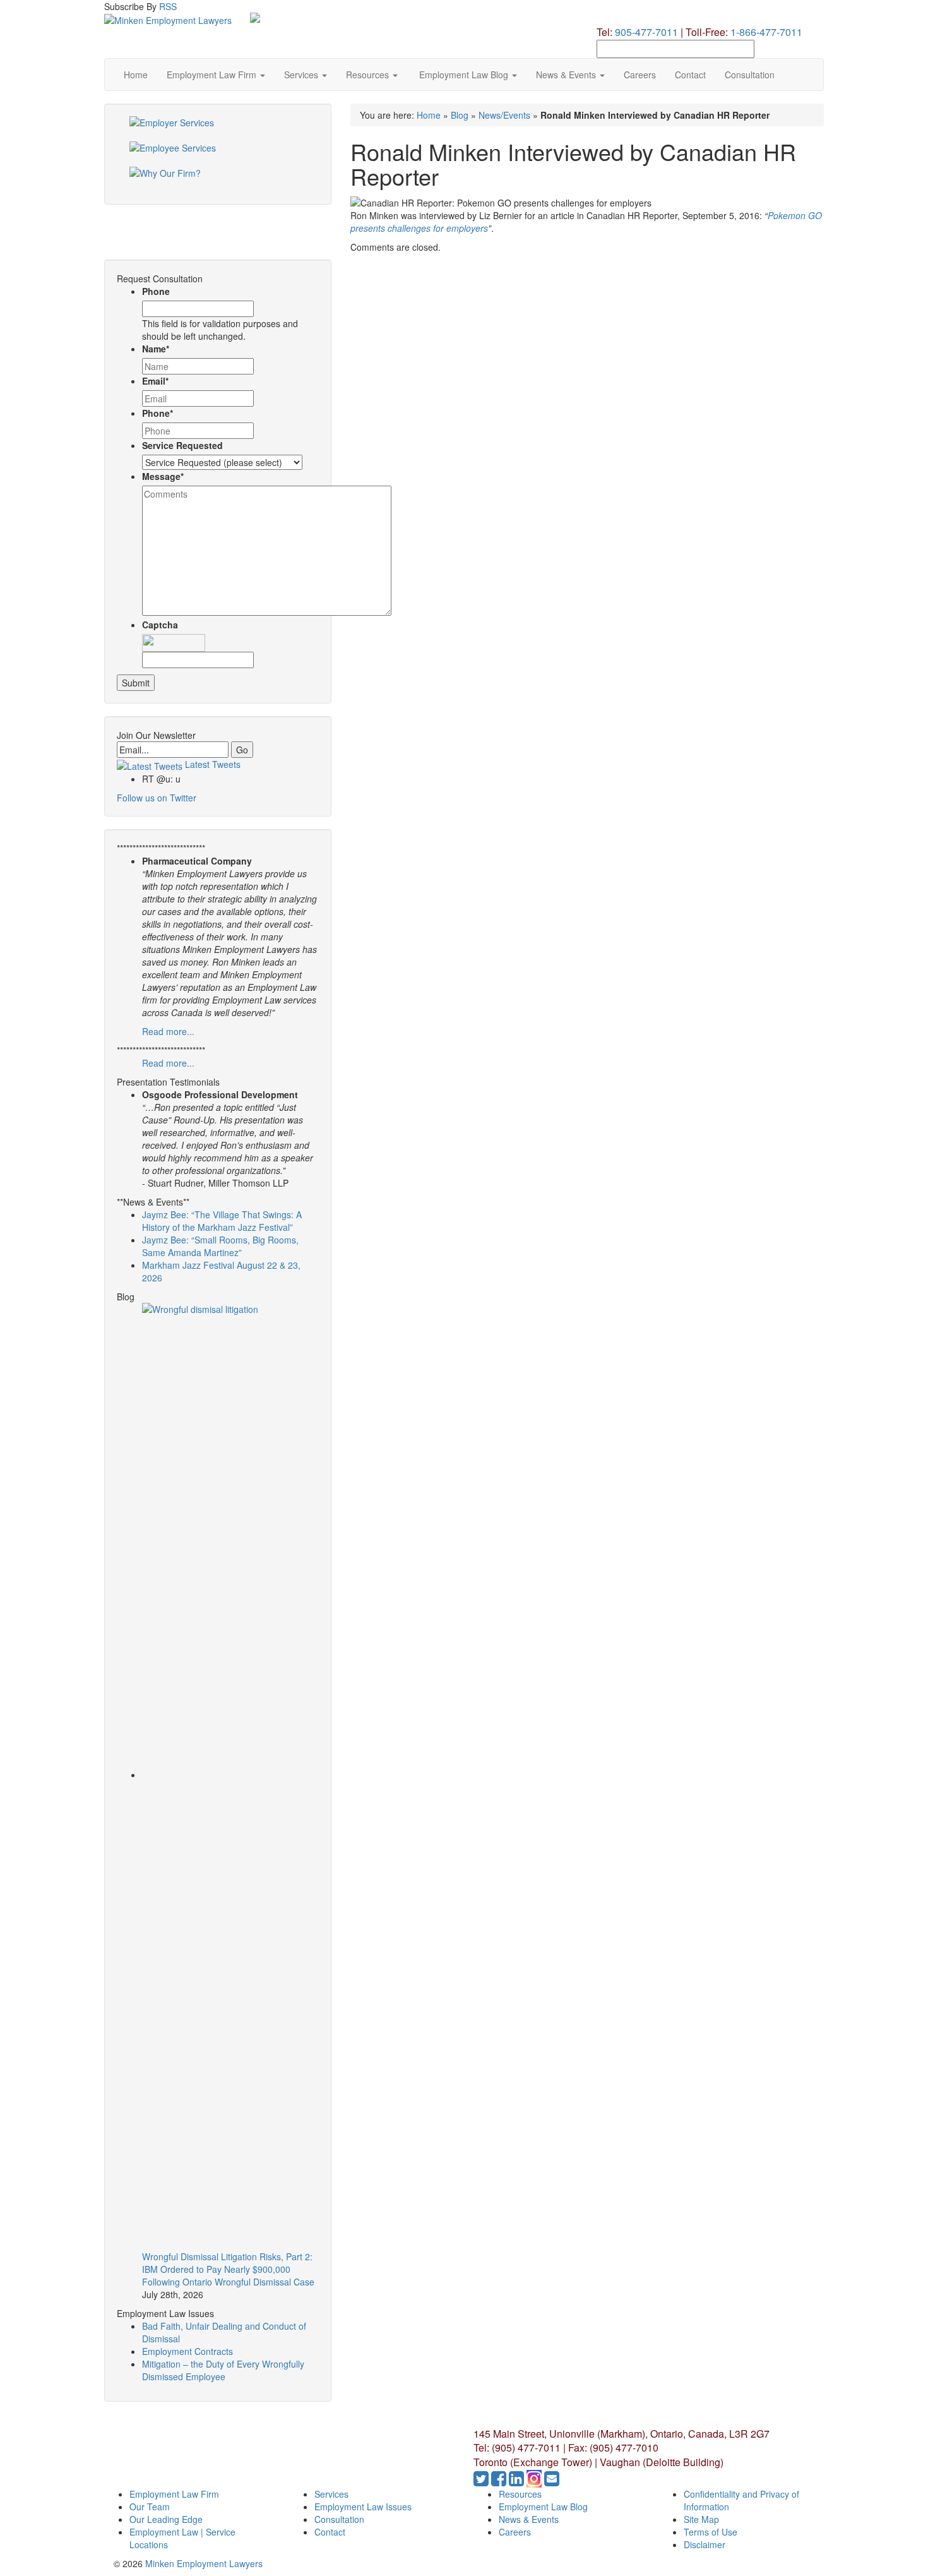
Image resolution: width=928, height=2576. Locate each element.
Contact (690, 75)
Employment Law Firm (213, 75)
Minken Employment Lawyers (204, 2563)
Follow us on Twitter (157, 798)
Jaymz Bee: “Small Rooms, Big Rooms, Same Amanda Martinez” (220, 1246)
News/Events (504, 115)
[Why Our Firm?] (218, 179)
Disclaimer (705, 2544)
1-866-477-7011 (766, 32)
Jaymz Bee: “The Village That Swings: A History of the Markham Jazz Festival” (222, 1221)
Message (163, 476)
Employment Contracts (187, 2351)
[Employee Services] (218, 154)
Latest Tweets (211, 764)
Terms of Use (711, 2532)
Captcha (160, 625)
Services (302, 75)
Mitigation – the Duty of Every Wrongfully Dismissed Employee (223, 2370)
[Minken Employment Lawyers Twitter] (482, 2481)
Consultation (750, 75)
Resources (369, 75)
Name (156, 349)
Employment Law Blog (464, 75)
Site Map (701, 2519)
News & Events (567, 75)
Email (155, 381)
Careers (640, 75)
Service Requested (182, 445)
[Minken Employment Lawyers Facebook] (500, 2481)
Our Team (150, 2507)
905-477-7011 (646, 32)
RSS (168, 6)
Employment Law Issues (363, 2507)
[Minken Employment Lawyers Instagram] (535, 2481)
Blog (460, 115)
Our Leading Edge (166, 2519)
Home (136, 75)
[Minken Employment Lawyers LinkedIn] (518, 2481)
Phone (156, 291)
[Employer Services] (218, 129)
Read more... (168, 1031)
